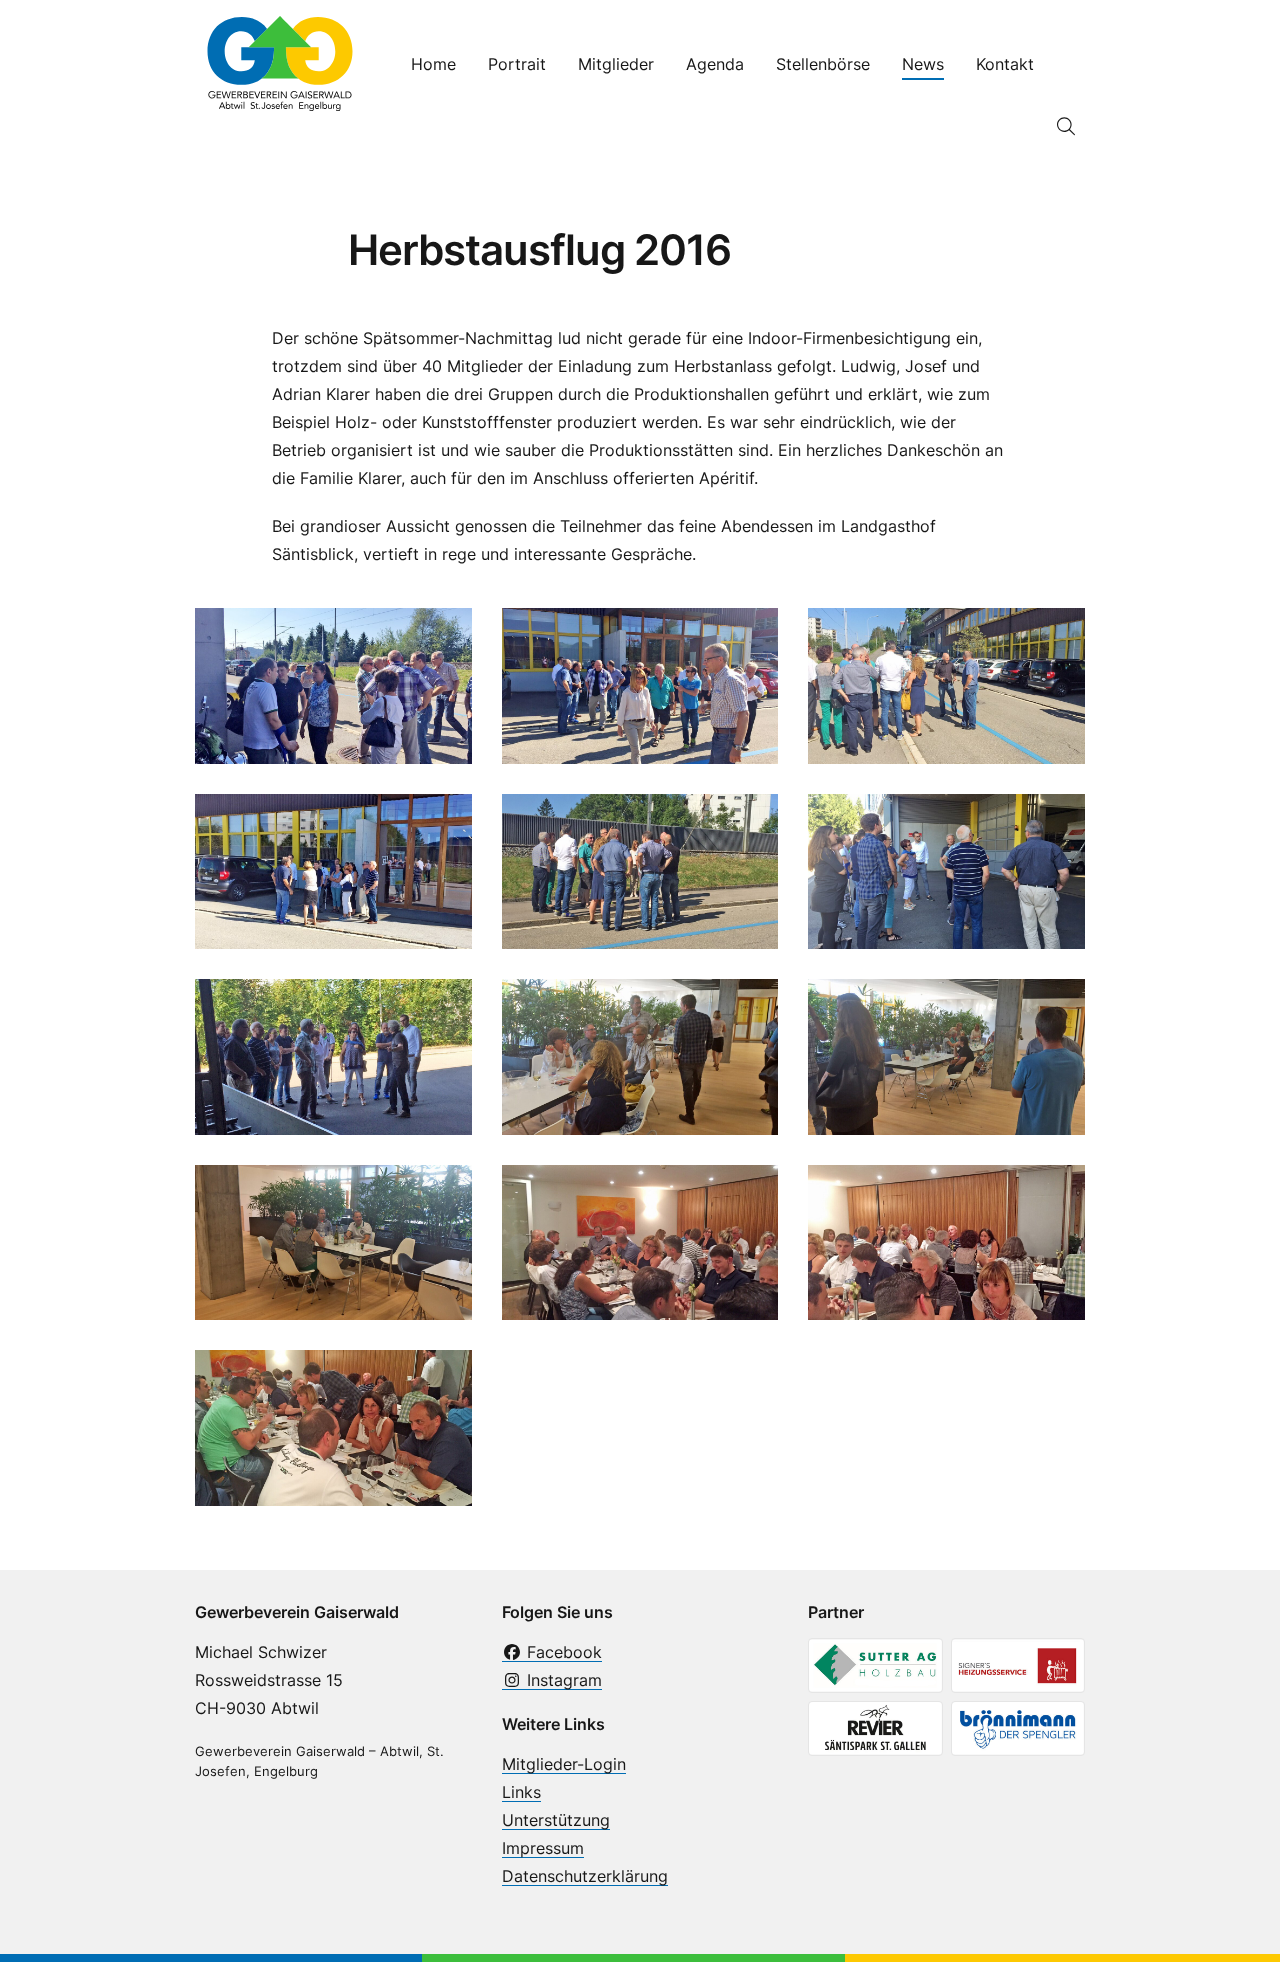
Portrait (517, 64)
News (923, 64)
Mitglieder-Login (564, 1764)
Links (521, 1792)
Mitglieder (616, 64)
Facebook (562, 1652)
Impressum (543, 1848)
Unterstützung (556, 1820)
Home (433, 64)
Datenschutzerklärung (585, 1876)
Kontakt (1005, 64)
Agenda (715, 64)
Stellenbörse (823, 64)
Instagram (562, 1680)
